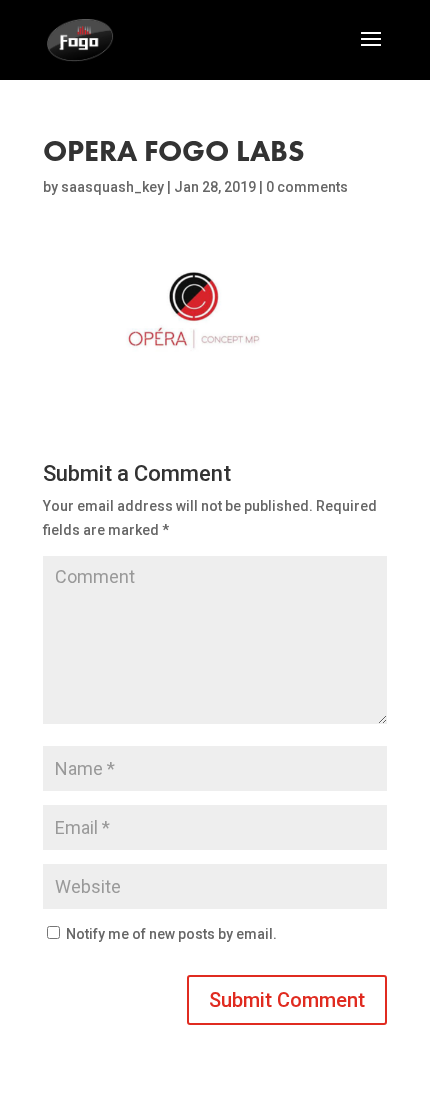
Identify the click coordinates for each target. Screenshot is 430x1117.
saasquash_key (112, 187)
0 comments (307, 187)
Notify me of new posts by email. (171, 934)
